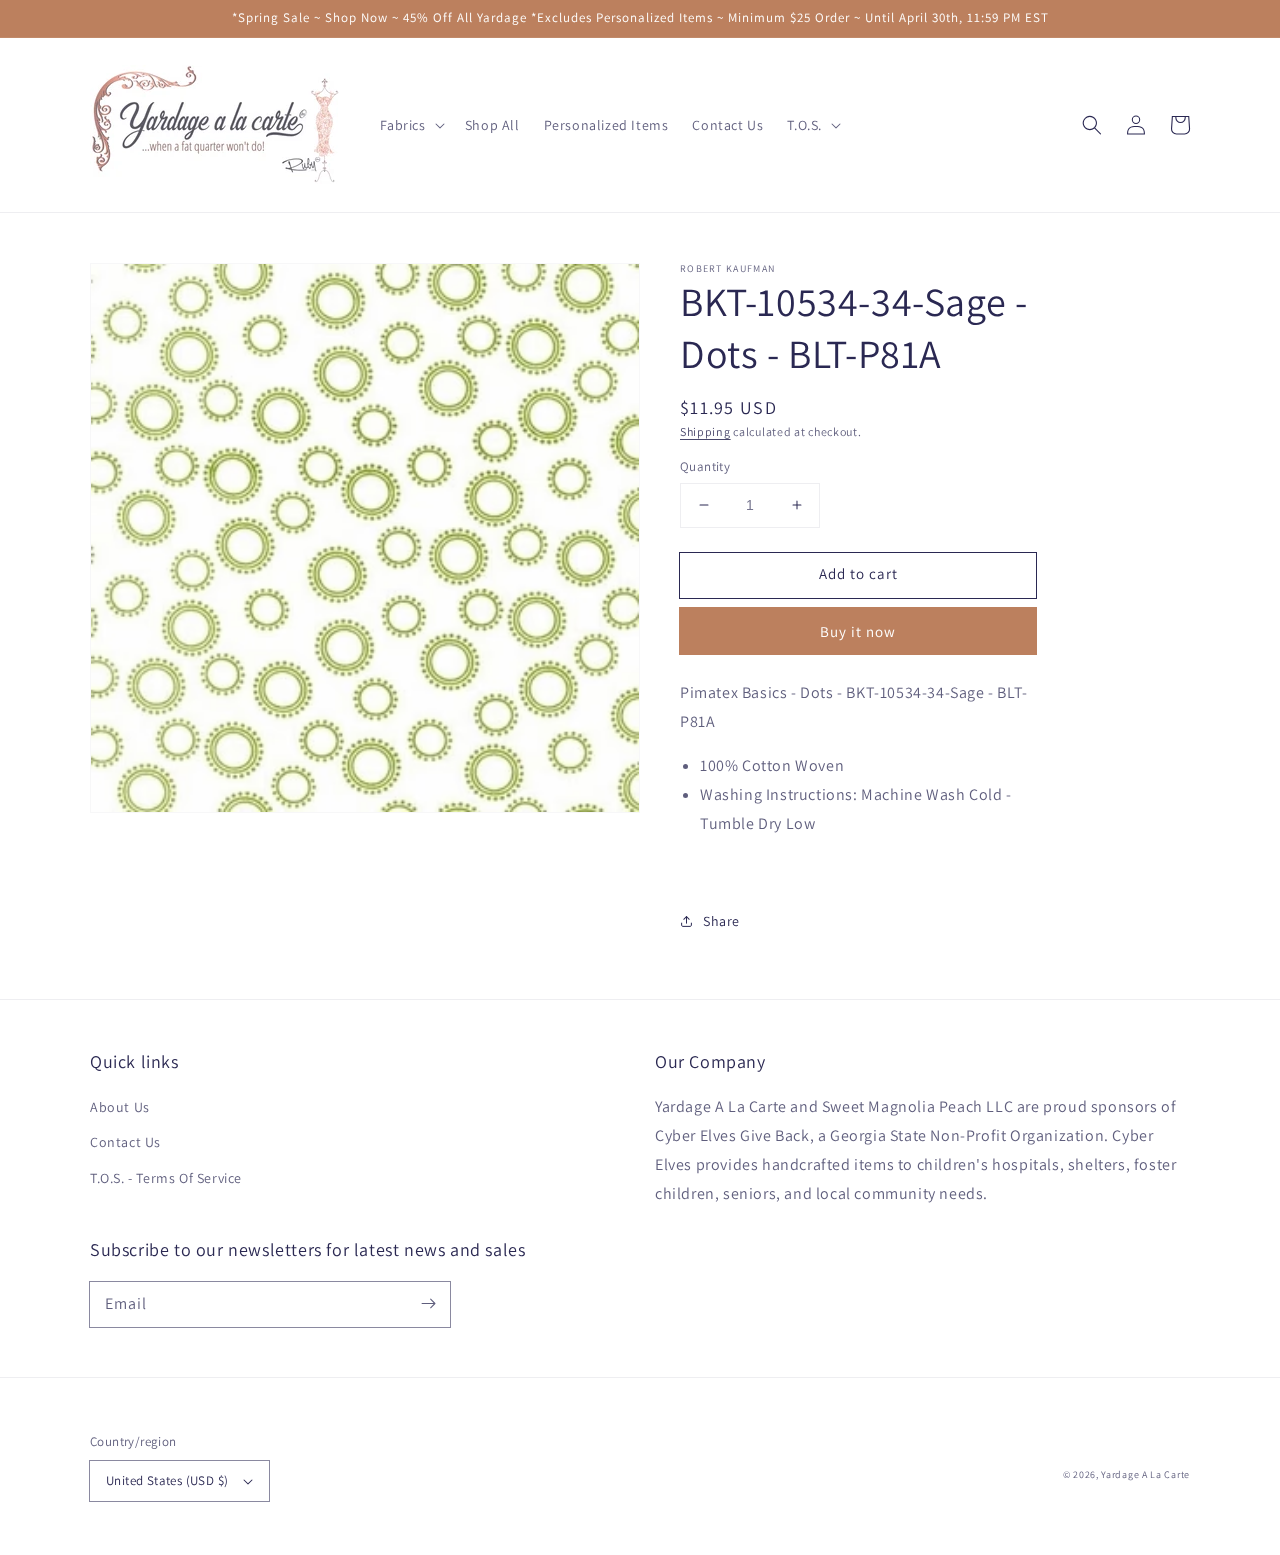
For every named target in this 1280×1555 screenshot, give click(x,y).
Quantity (705, 466)
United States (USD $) (167, 1480)
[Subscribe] (428, 1304)
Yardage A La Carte (1145, 1474)
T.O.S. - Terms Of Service (166, 1178)
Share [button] (721, 921)
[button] (1092, 125)
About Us (120, 1107)
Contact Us (125, 1142)
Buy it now (858, 631)
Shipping (705, 431)
